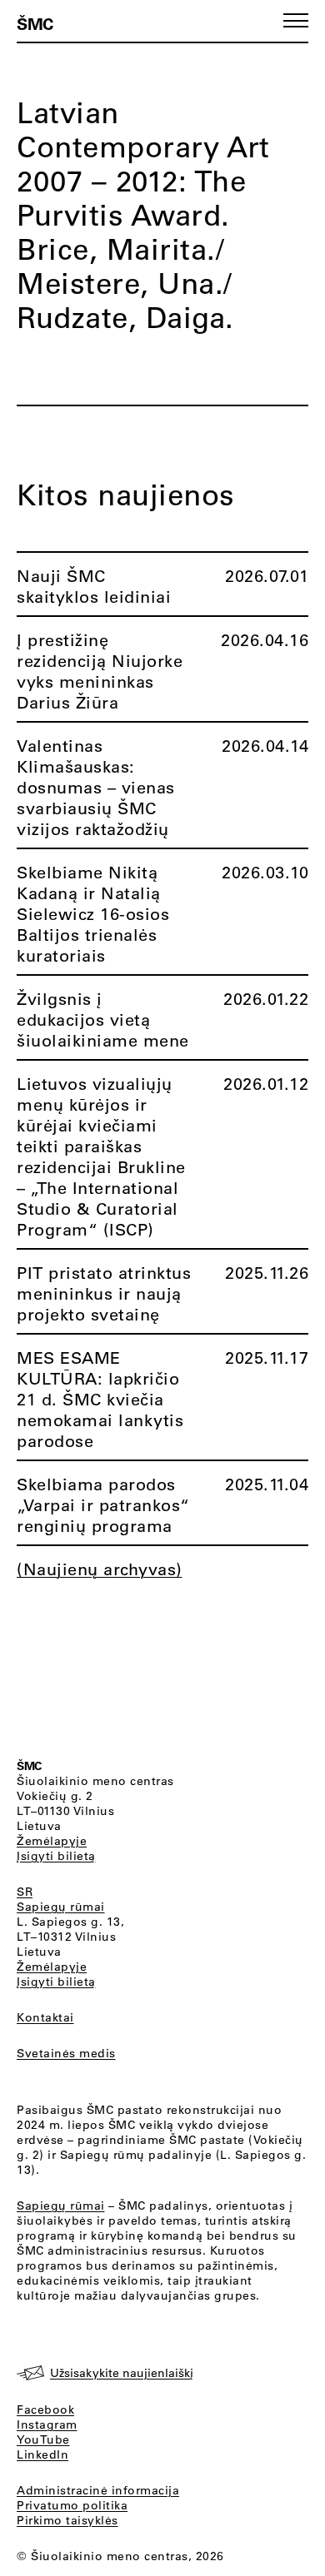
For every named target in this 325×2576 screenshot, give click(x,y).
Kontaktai (45, 2017)
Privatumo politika (72, 2505)
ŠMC (35, 23)
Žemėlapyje (52, 1841)
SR (25, 1892)
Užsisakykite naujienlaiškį (122, 2373)
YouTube (43, 2439)
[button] (296, 20)
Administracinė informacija (98, 2490)
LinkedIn (42, 2454)
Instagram (47, 2424)
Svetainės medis (66, 2053)
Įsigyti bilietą (56, 1856)
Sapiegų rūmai (61, 1907)
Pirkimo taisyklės (67, 2520)
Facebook (45, 2409)
